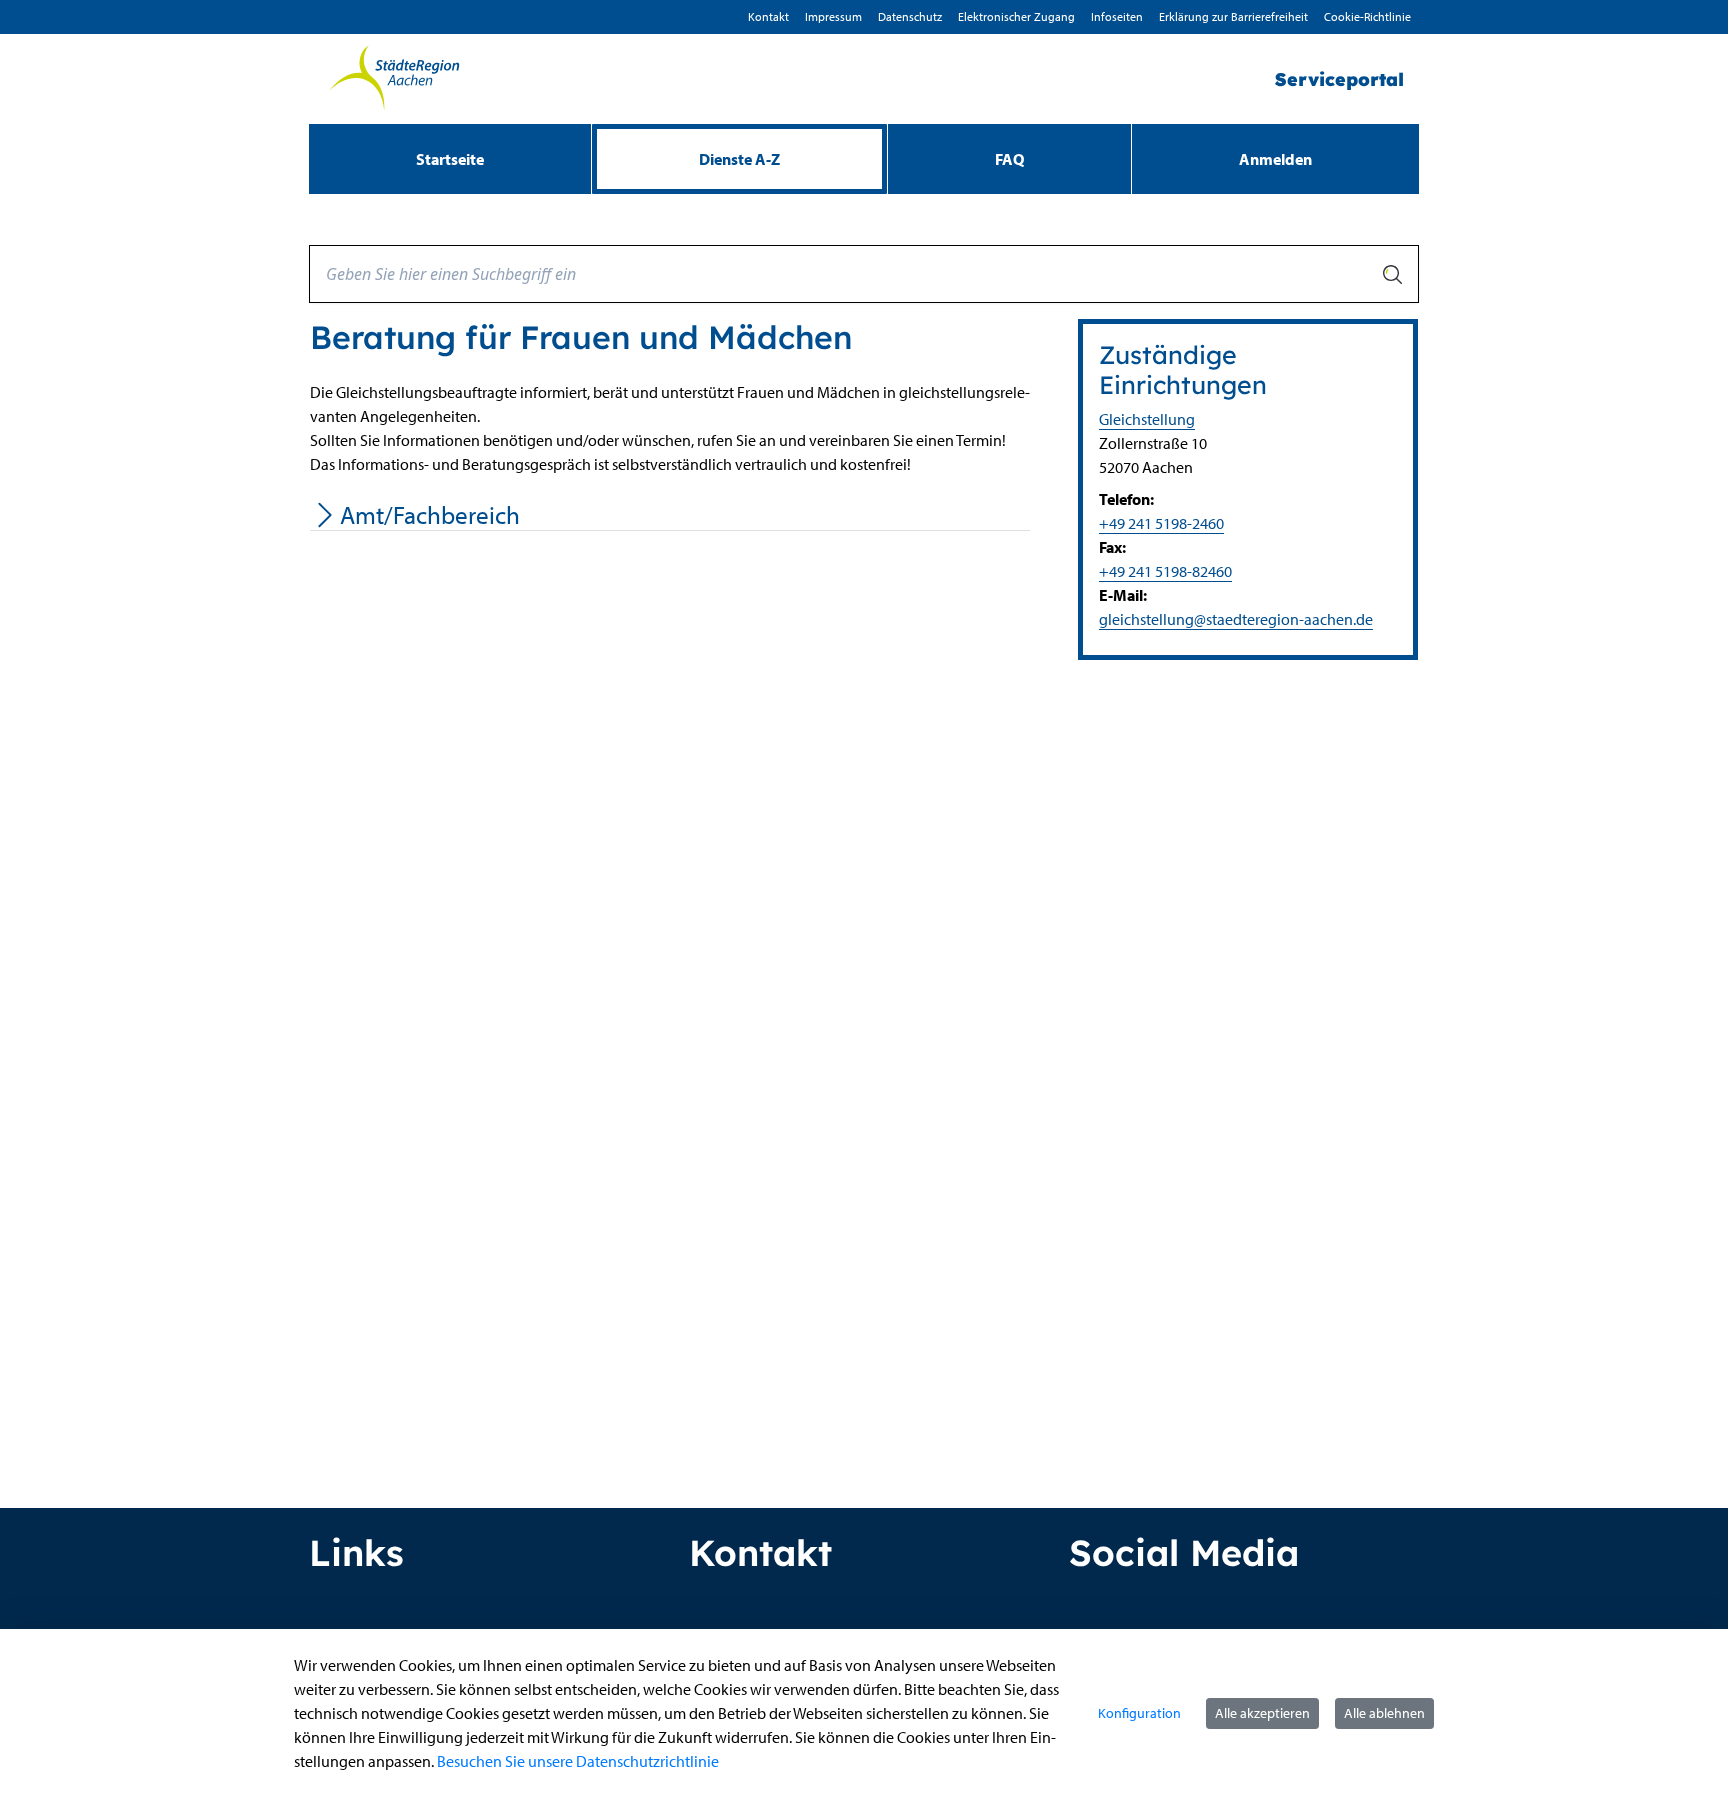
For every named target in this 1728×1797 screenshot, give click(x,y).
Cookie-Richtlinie (1367, 16)
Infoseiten (1117, 16)
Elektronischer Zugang (1016, 16)
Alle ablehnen (1384, 1713)
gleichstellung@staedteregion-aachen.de (1236, 619)
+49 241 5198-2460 (1161, 523)
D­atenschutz (910, 16)
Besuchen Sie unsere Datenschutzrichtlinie (578, 1761)
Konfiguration (1139, 1713)
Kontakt (768, 16)
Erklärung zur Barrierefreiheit (1233, 16)
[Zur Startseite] (394, 79)
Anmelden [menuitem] (1275, 159)
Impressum (833, 16)
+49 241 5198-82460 (1165, 571)
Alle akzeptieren (1262, 1713)
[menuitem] (450, 159)
